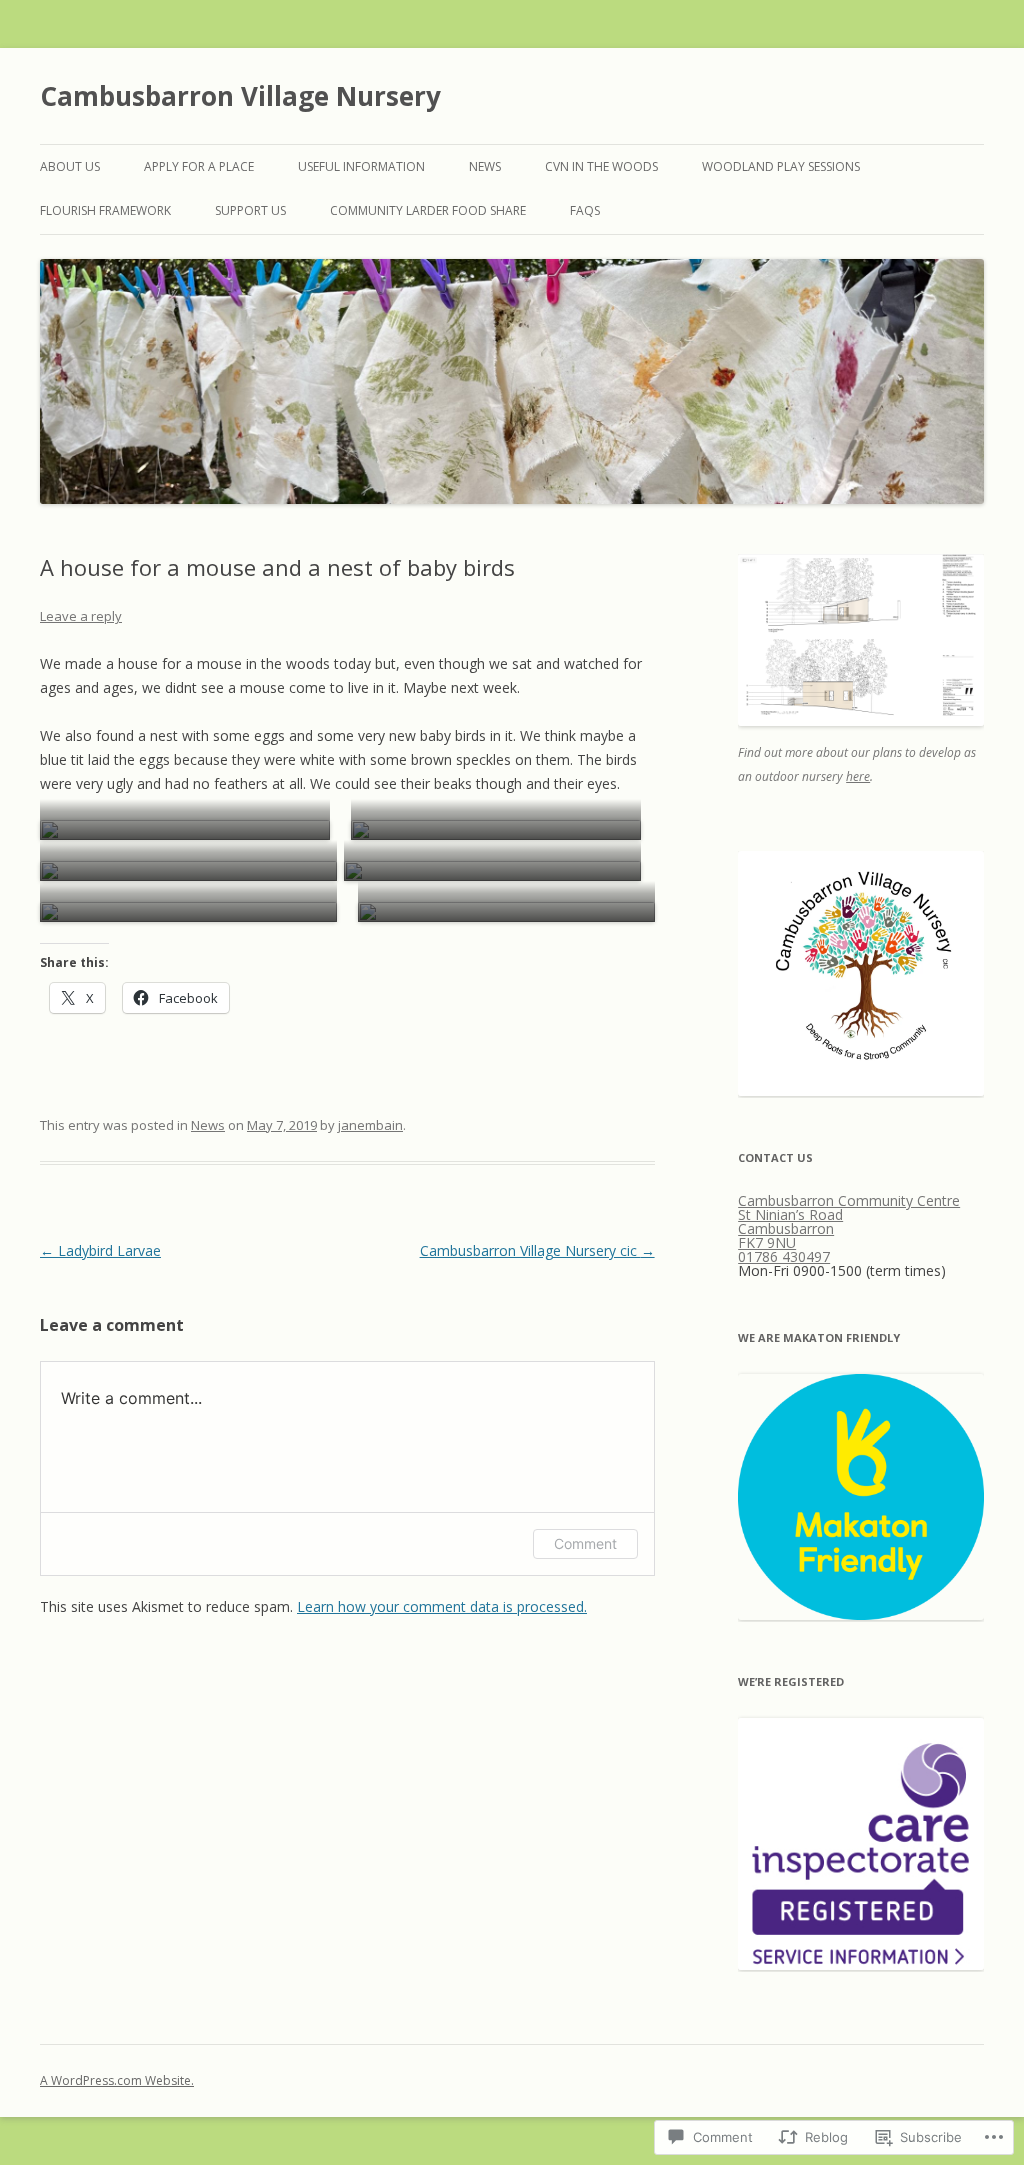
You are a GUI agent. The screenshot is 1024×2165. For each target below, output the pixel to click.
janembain (370, 1125)
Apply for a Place (199, 166)
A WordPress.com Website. (117, 2080)
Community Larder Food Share (428, 210)
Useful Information (361, 166)
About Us (70, 166)
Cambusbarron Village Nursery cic (537, 1250)
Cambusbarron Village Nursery (240, 96)
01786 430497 (784, 1256)
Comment (585, 1543)
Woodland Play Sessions (781, 166)
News (485, 166)
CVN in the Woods (601, 166)
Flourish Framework (105, 210)
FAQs (585, 210)
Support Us (250, 210)
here (858, 776)
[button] (185, 830)
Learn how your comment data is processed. (442, 1606)
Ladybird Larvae (100, 1250)
